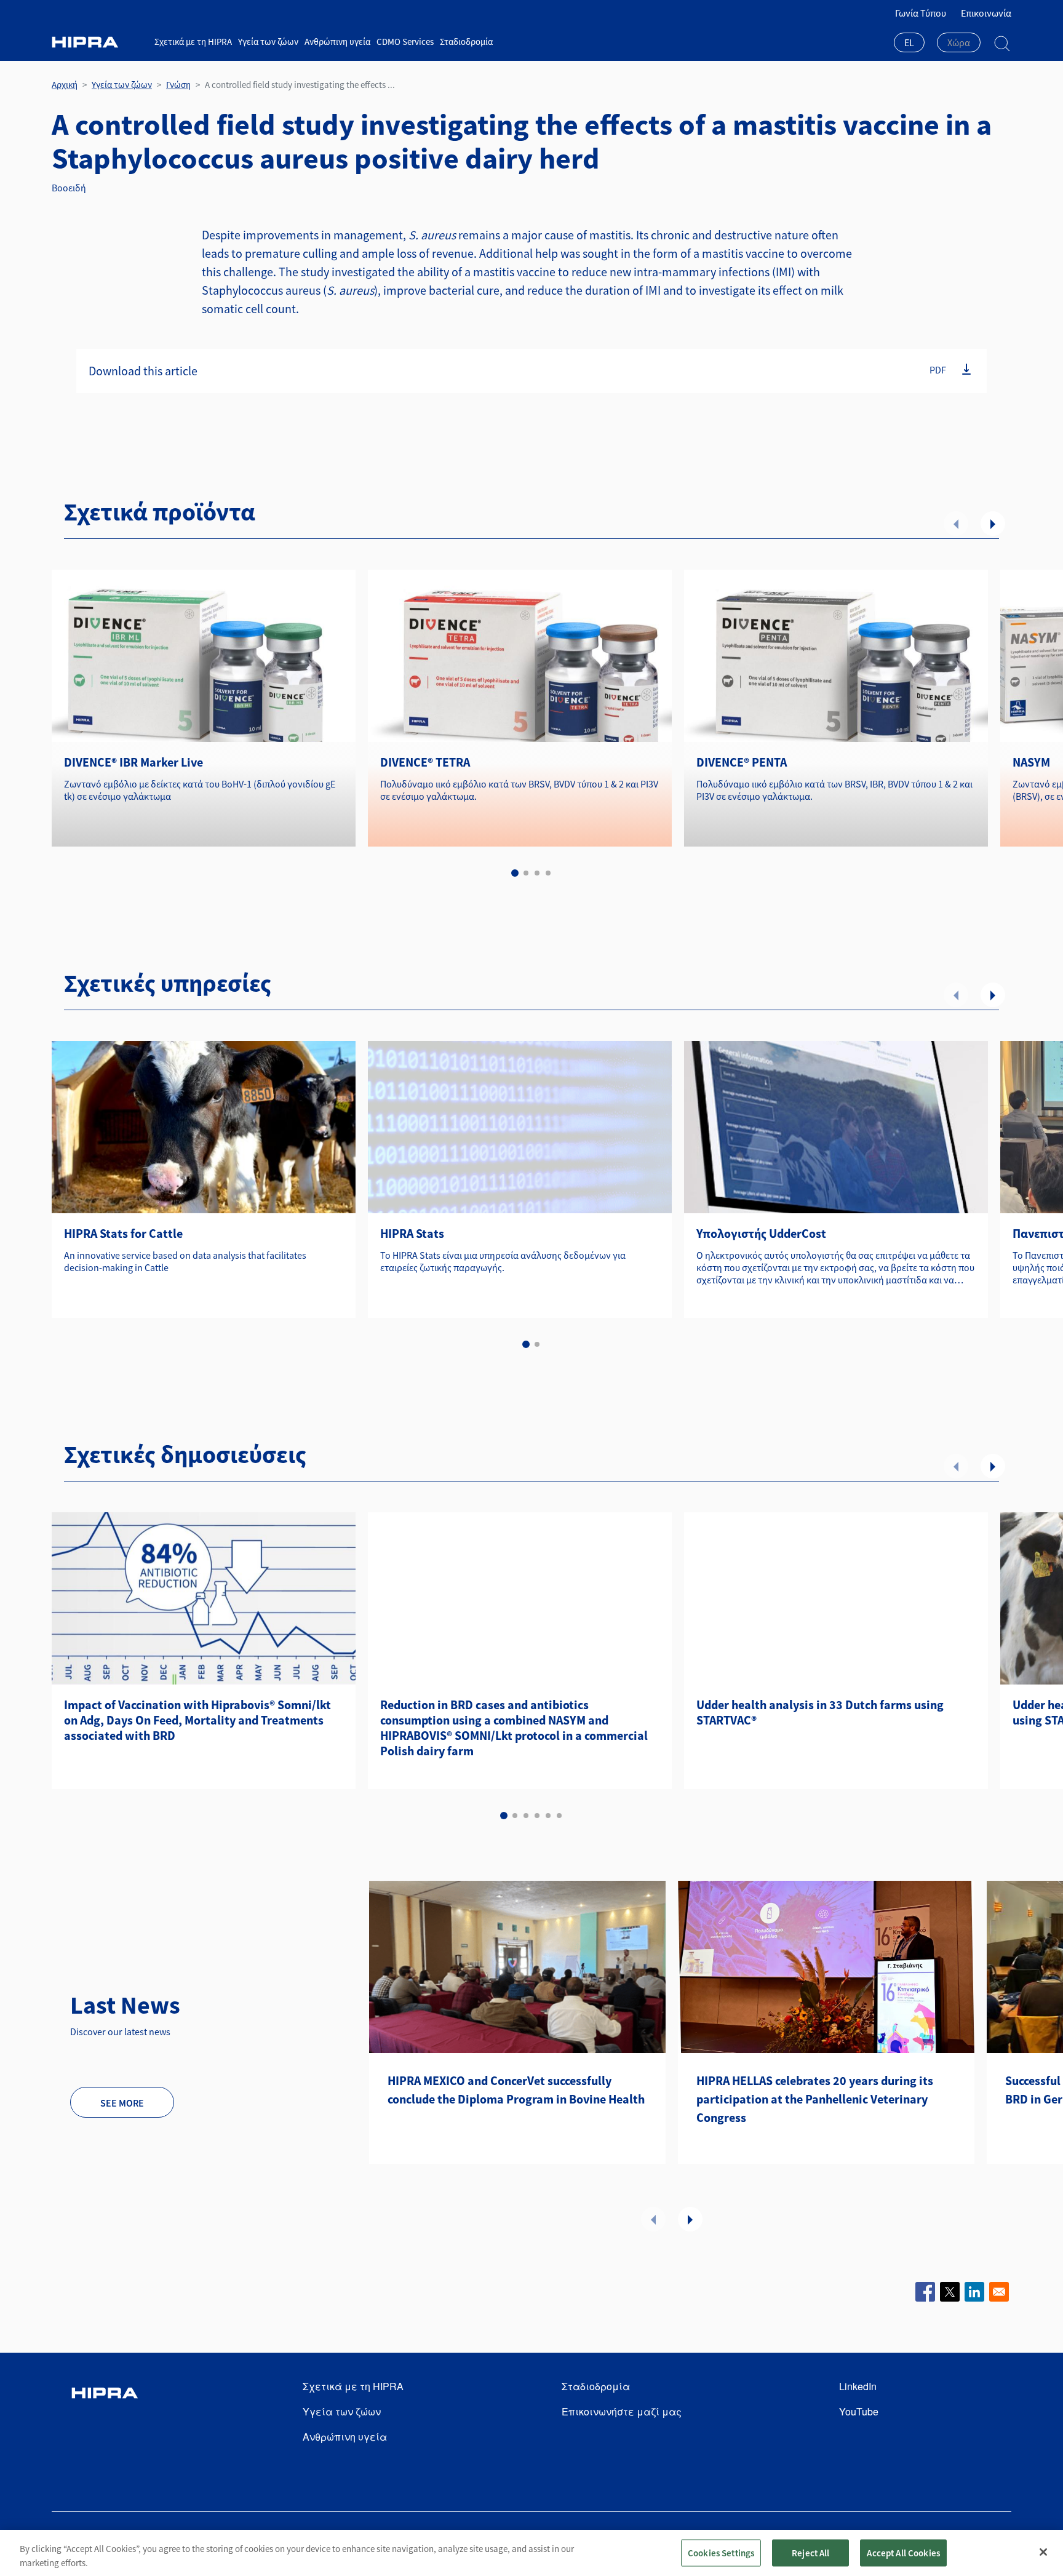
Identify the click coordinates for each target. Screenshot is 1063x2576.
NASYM (1031, 762)
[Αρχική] (98, 42)
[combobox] (909, 44)
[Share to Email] (999, 2292)
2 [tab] (526, 873)
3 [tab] (537, 873)
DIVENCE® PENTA (742, 762)
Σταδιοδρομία (466, 42)
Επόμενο (993, 524)
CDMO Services (405, 42)
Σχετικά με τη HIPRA (193, 42)
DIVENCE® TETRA (425, 762)
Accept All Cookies (903, 2552)
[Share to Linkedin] (974, 2292)
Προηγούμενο (956, 524)
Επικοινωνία (986, 13)
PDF (938, 370)
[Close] (1043, 2552)
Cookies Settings (721, 2552)
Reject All (811, 2552)
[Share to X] (950, 2292)
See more (122, 2103)
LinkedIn (858, 2386)
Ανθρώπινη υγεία (337, 42)
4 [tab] (548, 873)
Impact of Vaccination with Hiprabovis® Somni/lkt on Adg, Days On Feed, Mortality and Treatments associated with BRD (197, 1720)
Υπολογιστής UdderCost (761, 1233)
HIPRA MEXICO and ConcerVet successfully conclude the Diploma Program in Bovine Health (516, 2090)
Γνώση (178, 85)
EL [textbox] (909, 42)
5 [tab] (548, 1816)
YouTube (859, 2411)
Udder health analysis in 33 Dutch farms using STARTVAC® (820, 1712)
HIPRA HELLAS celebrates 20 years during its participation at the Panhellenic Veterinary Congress (815, 2099)
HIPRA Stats (412, 1233)
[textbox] (959, 42)
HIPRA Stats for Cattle (123, 1233)
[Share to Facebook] (925, 2292)
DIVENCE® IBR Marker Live (133, 762)
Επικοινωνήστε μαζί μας (622, 2411)
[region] (531, 2553)
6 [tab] (559, 1816)
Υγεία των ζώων (268, 42)
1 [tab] (515, 873)
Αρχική (65, 85)
